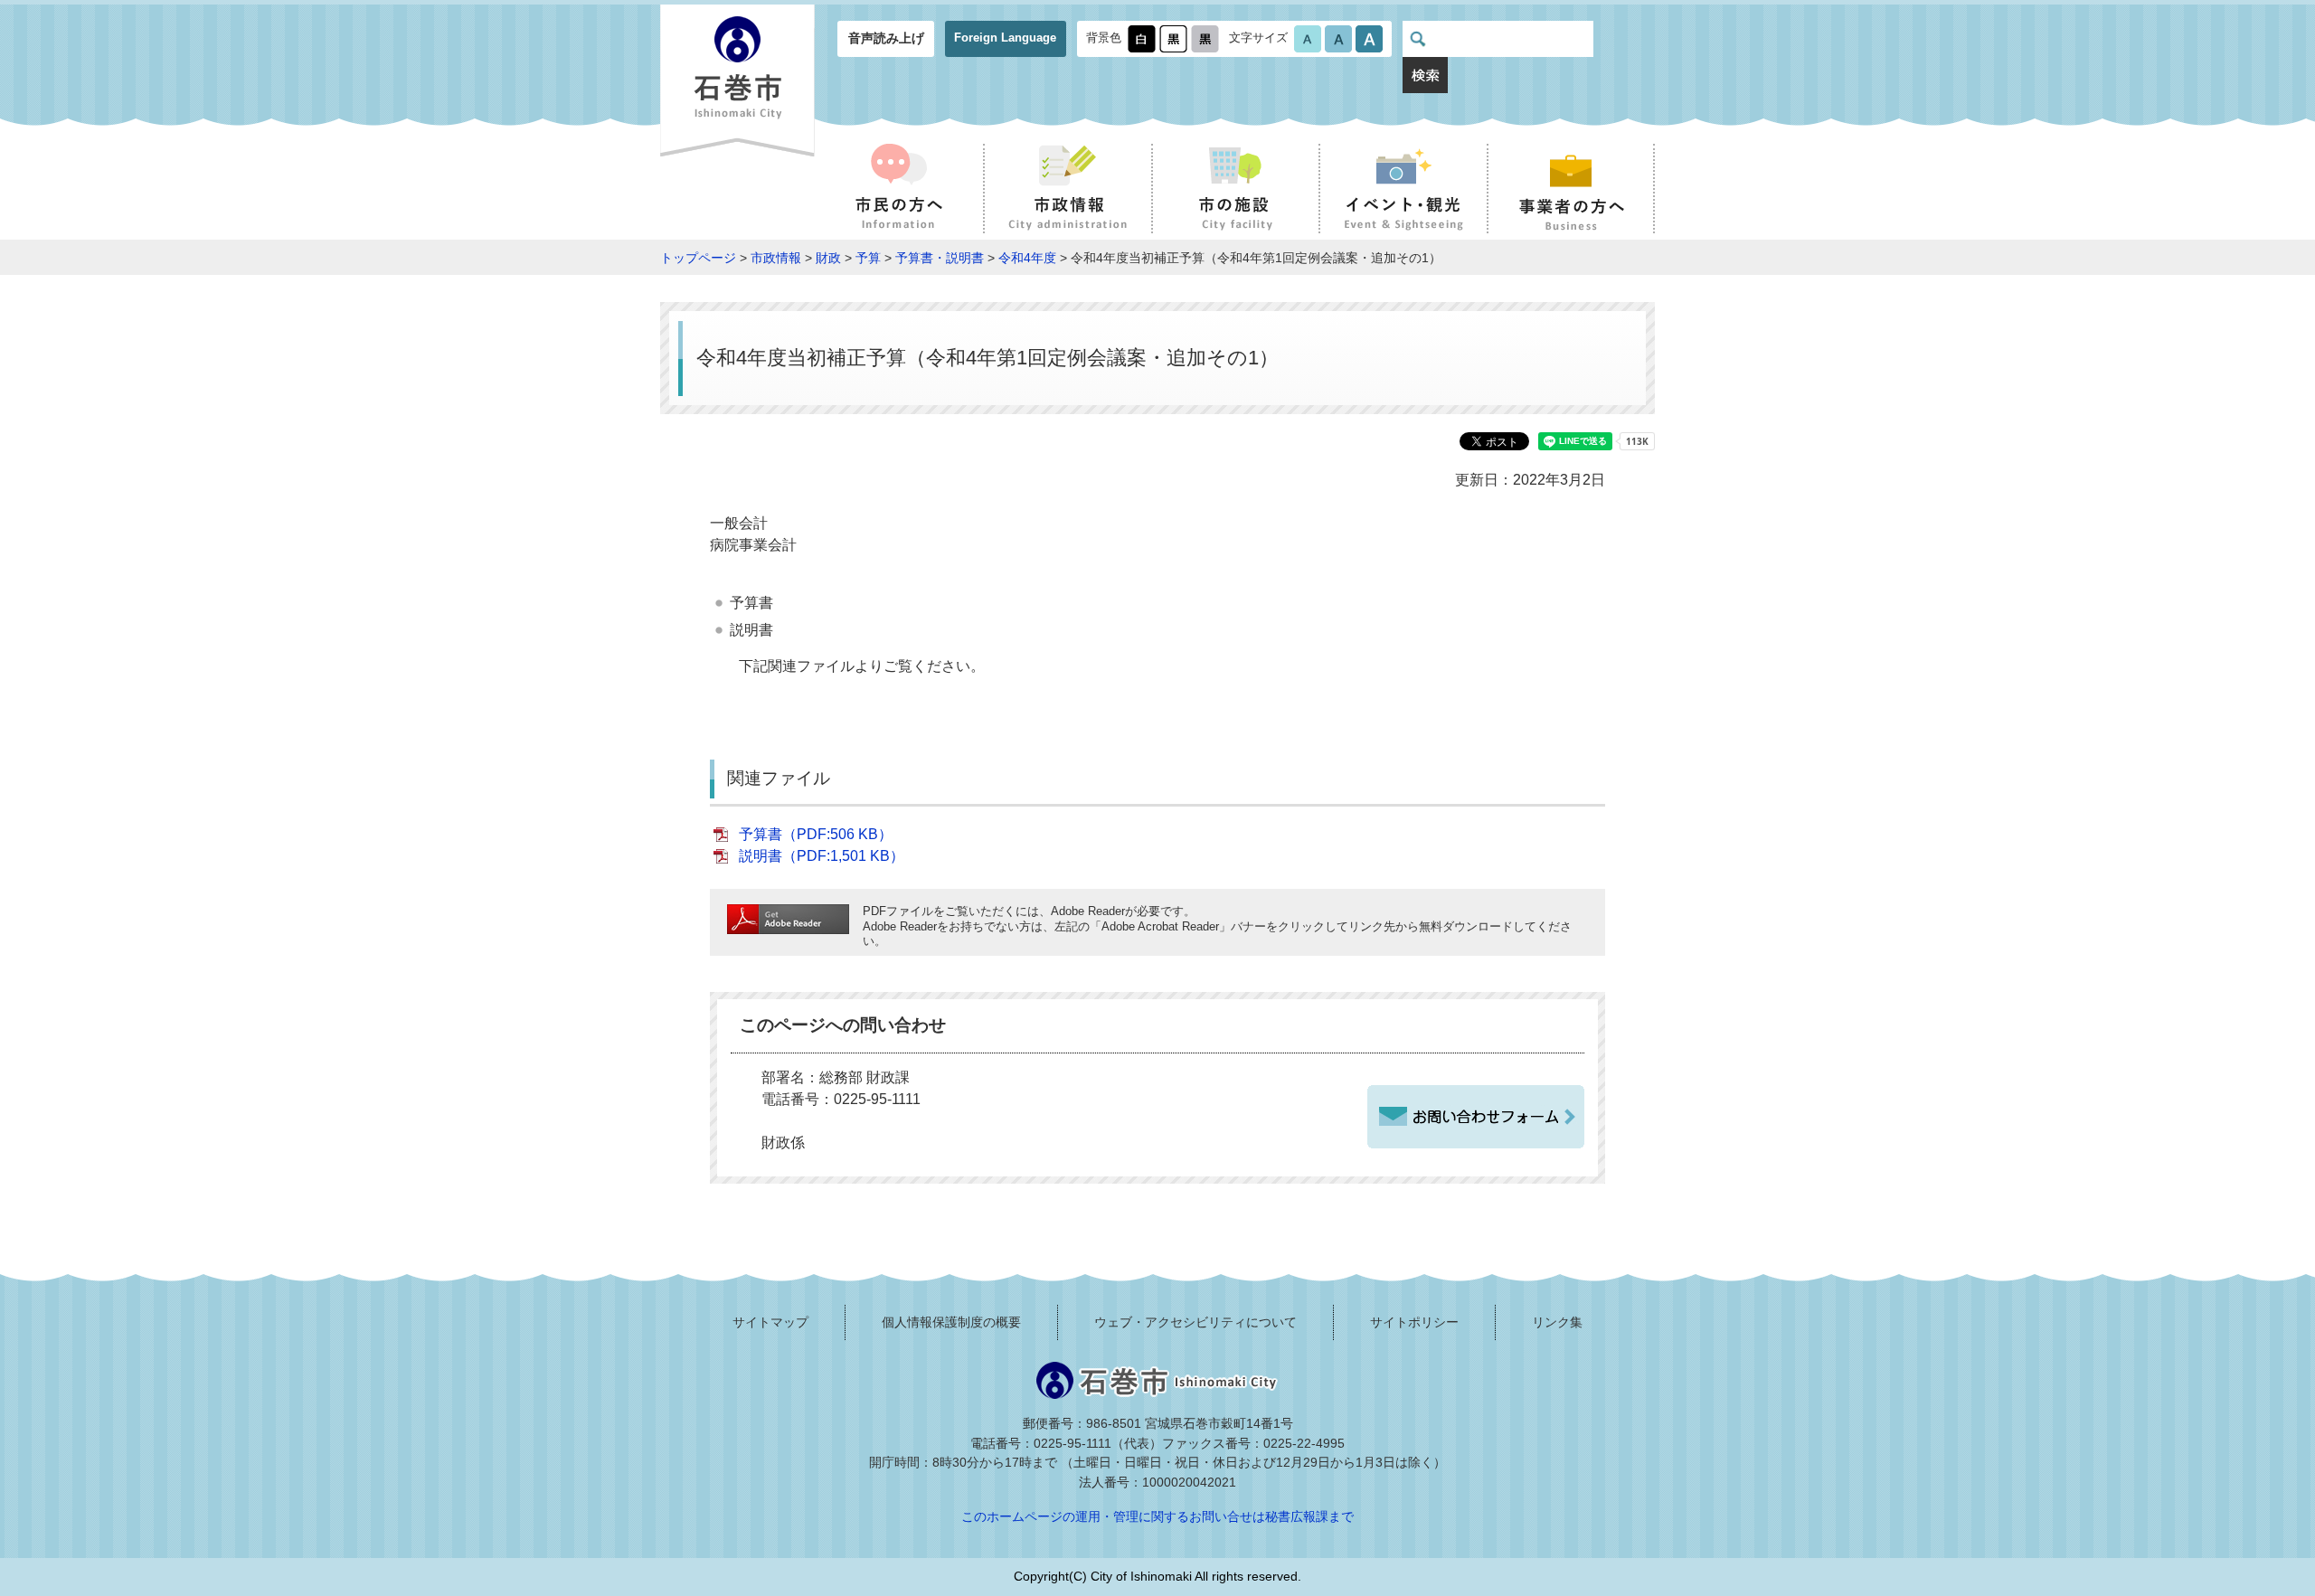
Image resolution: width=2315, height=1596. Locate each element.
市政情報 (776, 258)
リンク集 (1557, 1322)
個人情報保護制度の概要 (951, 1322)
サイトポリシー (1414, 1322)
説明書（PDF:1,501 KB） (822, 856)
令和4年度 (1027, 258)
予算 (868, 258)
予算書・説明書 (940, 258)
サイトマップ (770, 1322)
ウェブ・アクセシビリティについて (1195, 1322)
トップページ (698, 258)
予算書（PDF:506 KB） (816, 834)
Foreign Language (1005, 38)
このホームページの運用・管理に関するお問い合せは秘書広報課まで (1157, 1516)
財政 (828, 258)
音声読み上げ (886, 38)
